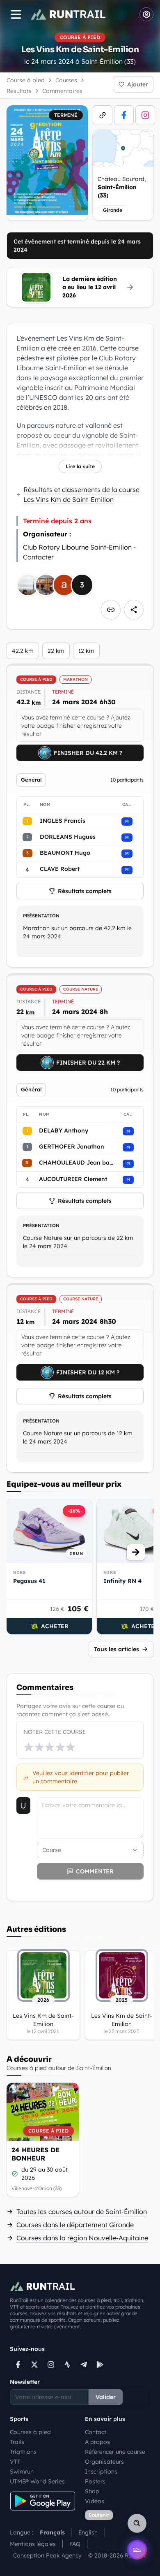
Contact (96, 2432)
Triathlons (23, 2452)
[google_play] (100, 2365)
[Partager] (134, 610)
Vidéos (95, 2501)
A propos (97, 2442)
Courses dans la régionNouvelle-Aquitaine (82, 2238)
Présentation (41, 916)
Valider (106, 2397)
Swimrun (22, 2472)
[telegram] (84, 2365)
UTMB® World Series (37, 2481)
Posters (95, 2481)
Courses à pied (30, 2432)
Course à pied (26, 80)
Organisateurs (104, 2462)
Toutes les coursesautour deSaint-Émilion (82, 2212)
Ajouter (138, 84)
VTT (15, 2462)
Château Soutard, (122, 187)
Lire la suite (80, 466)
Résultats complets (85, 891)
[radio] (29, 1747)
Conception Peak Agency (47, 2555)
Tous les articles (117, 1649)
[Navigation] (16, 14)
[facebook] (124, 115)
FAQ (75, 2544)
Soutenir (99, 2515)
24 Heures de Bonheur (35, 2154)
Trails (17, 2442)
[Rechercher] (137, 2523)
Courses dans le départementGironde (75, 2225)
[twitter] (34, 2365)
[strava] (67, 2365)
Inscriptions (101, 2472)
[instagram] (145, 115)
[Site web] (103, 115)
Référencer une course (115, 2452)
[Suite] (136, 1552)
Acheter (55, 1626)
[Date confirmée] (15, 2174)
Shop (92, 2491)
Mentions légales (33, 2544)
